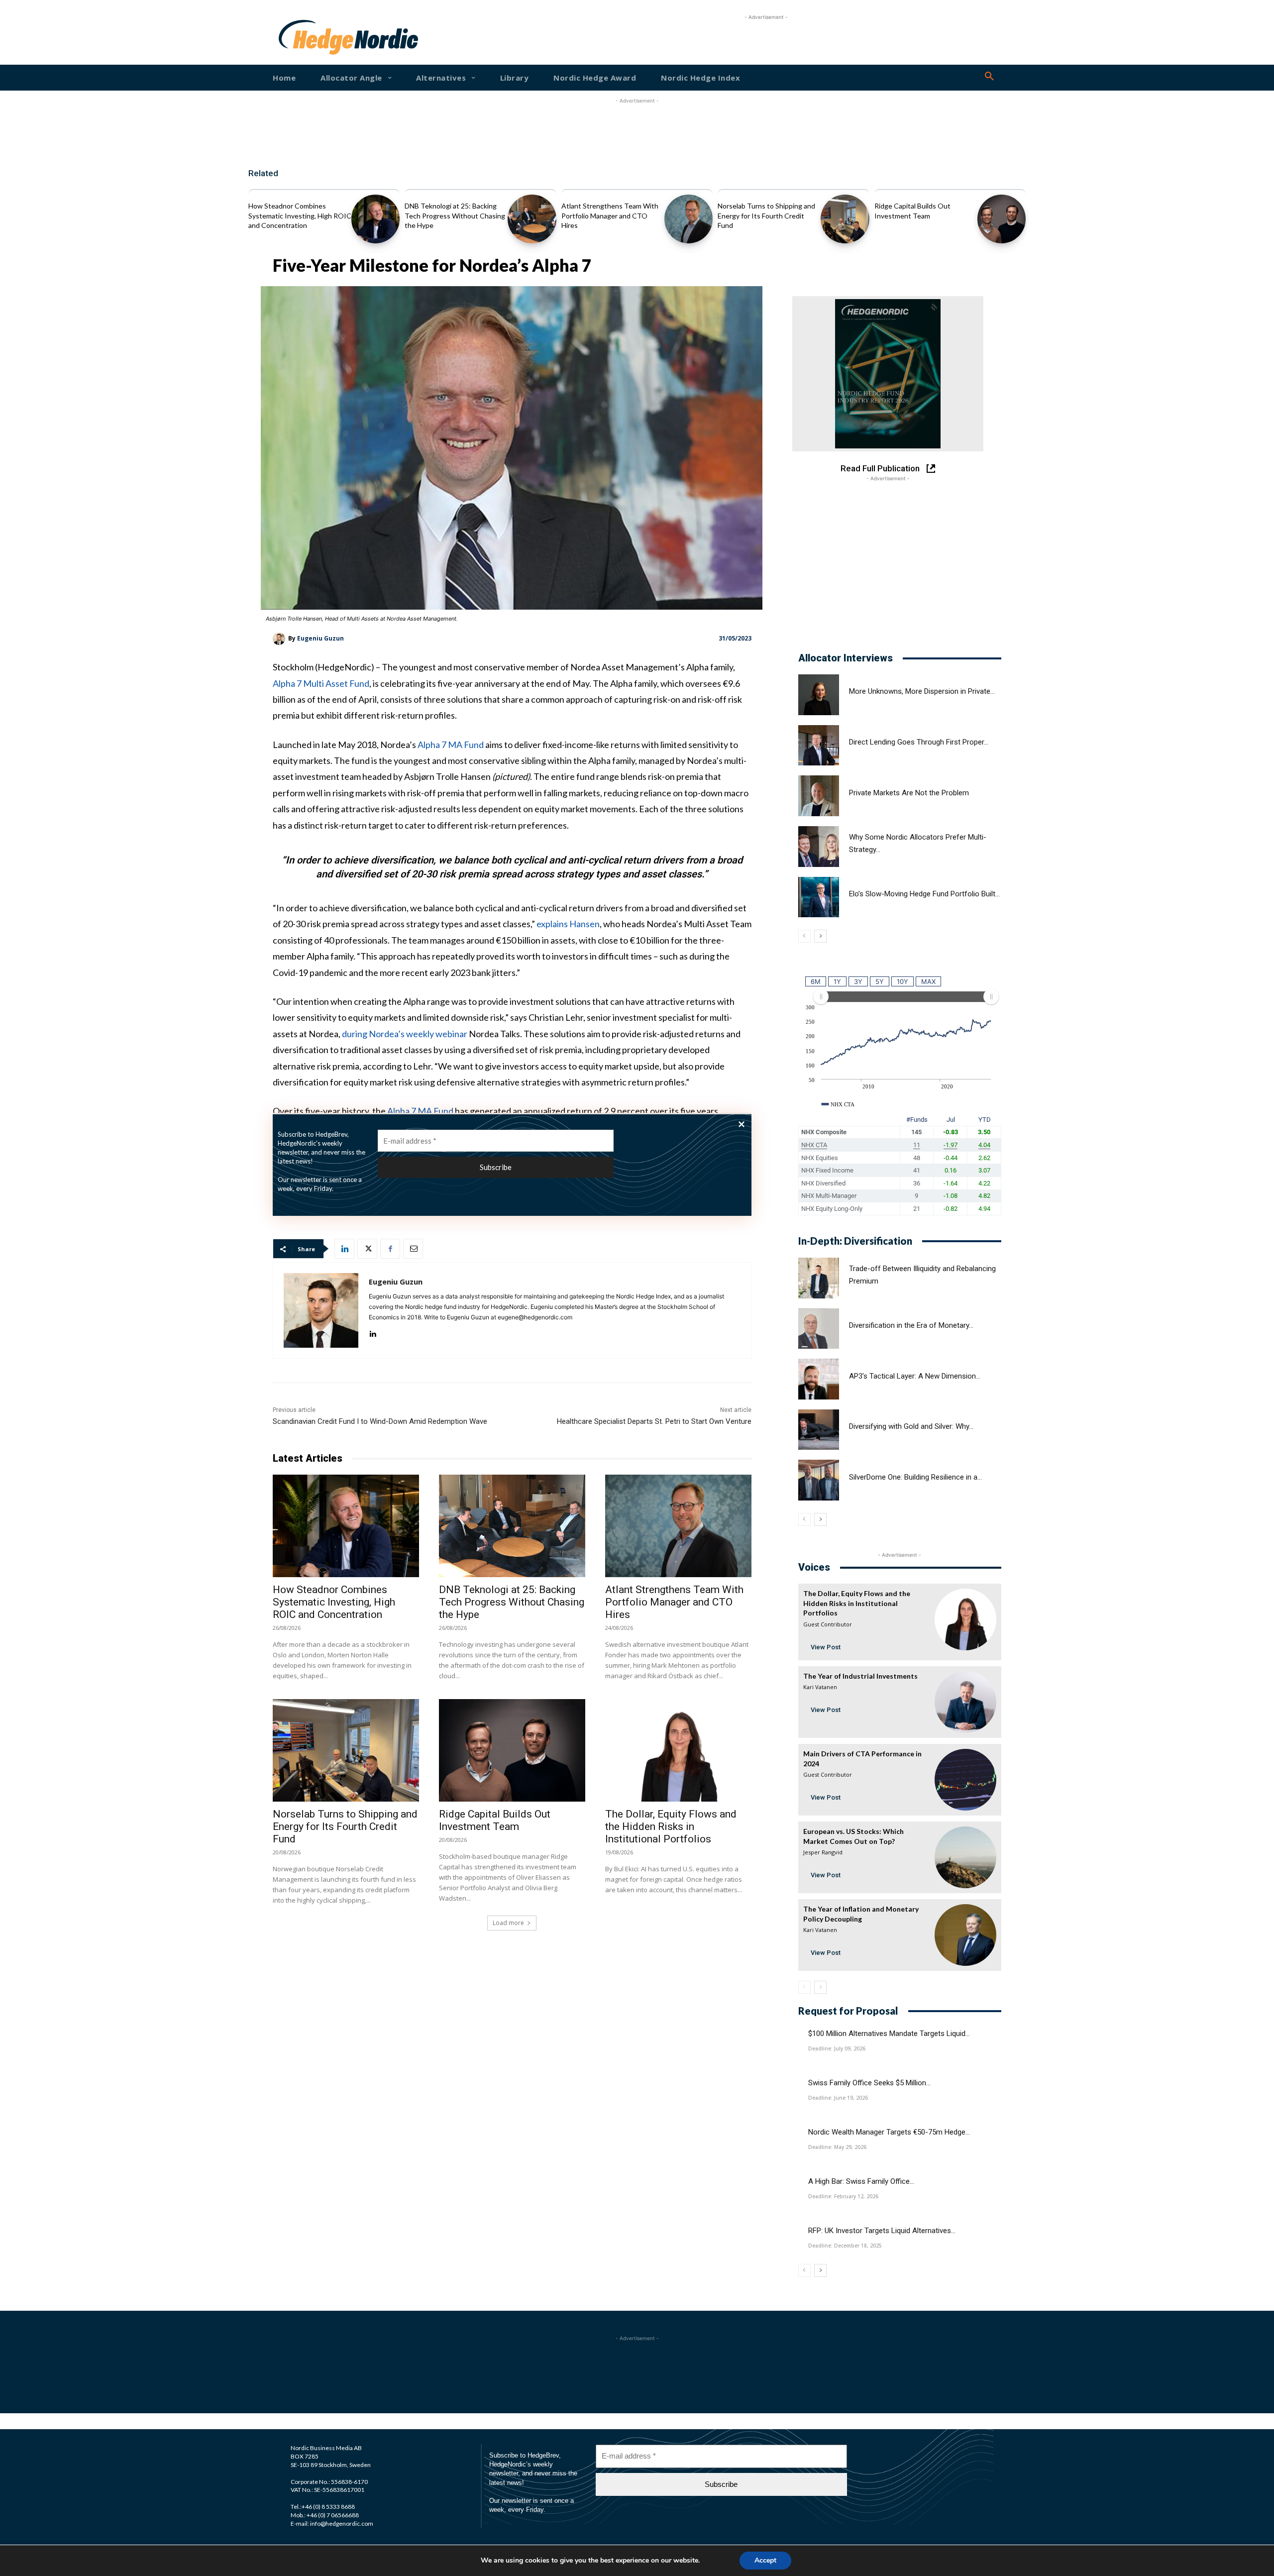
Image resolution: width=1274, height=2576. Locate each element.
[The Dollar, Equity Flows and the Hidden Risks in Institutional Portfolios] (678, 1750)
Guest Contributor (828, 1624)
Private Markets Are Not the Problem (909, 793)
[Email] (413, 1249)
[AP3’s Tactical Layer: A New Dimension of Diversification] (819, 1379)
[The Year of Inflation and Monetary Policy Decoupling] (965, 1935)
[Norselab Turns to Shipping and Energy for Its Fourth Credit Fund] (845, 219)
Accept (765, 2560)
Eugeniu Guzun (320, 638)
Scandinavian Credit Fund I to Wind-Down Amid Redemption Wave (380, 1421)
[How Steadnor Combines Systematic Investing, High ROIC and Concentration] (375, 219)
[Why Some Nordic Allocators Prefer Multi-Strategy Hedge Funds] (819, 847)
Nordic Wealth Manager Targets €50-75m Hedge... (889, 2132)
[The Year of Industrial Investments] (965, 1702)
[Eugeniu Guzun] (280, 639)
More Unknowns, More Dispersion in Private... (922, 691)
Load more (508, 1923)
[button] (989, 77)
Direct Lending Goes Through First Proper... (919, 742)
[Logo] (311, 37)
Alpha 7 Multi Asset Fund (321, 683)
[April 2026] (888, 374)
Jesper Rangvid (823, 1852)
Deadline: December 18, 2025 (845, 2246)
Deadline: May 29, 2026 (837, 2147)
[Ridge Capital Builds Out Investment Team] (1002, 219)
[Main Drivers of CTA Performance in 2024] (965, 1780)
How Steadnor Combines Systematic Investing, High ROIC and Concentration (300, 215)
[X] (367, 1249)
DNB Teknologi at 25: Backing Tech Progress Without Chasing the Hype (455, 215)
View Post (826, 1647)
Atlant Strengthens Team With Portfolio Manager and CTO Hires (610, 215)
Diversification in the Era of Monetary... (911, 1325)
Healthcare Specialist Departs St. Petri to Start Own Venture (654, 1421)
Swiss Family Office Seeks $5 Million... (869, 2083)
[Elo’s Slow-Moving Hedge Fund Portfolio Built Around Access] (819, 897)
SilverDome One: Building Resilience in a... (915, 1477)
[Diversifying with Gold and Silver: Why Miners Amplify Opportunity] (819, 1430)
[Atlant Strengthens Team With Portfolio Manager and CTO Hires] (689, 219)
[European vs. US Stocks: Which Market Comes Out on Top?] (965, 1857)
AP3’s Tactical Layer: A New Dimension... (915, 1376)
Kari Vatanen (820, 1687)
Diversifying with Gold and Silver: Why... (911, 1426)
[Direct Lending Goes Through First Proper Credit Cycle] (819, 746)
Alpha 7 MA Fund (451, 745)
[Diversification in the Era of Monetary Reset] (819, 1329)
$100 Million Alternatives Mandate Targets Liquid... (889, 2034)
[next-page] (820, 936)
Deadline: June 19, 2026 (838, 2098)
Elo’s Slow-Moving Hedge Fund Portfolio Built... (924, 894)
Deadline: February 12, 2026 (843, 2196)
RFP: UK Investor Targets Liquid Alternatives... (882, 2231)
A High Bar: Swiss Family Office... (861, 2181)
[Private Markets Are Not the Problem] (819, 796)
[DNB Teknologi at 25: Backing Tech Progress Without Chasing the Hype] (532, 219)
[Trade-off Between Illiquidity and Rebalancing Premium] (819, 1278)
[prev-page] (804, 936)
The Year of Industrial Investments (860, 1676)
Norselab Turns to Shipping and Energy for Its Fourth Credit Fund (766, 215)
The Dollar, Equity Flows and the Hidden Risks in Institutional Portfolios (671, 1826)
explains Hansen (568, 924)
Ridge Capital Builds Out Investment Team (495, 1820)
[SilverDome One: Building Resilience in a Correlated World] (819, 1480)
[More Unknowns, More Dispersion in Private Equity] (819, 695)
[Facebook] (390, 1249)
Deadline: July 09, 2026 (837, 2048)
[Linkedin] (344, 1249)
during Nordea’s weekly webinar (405, 1034)
